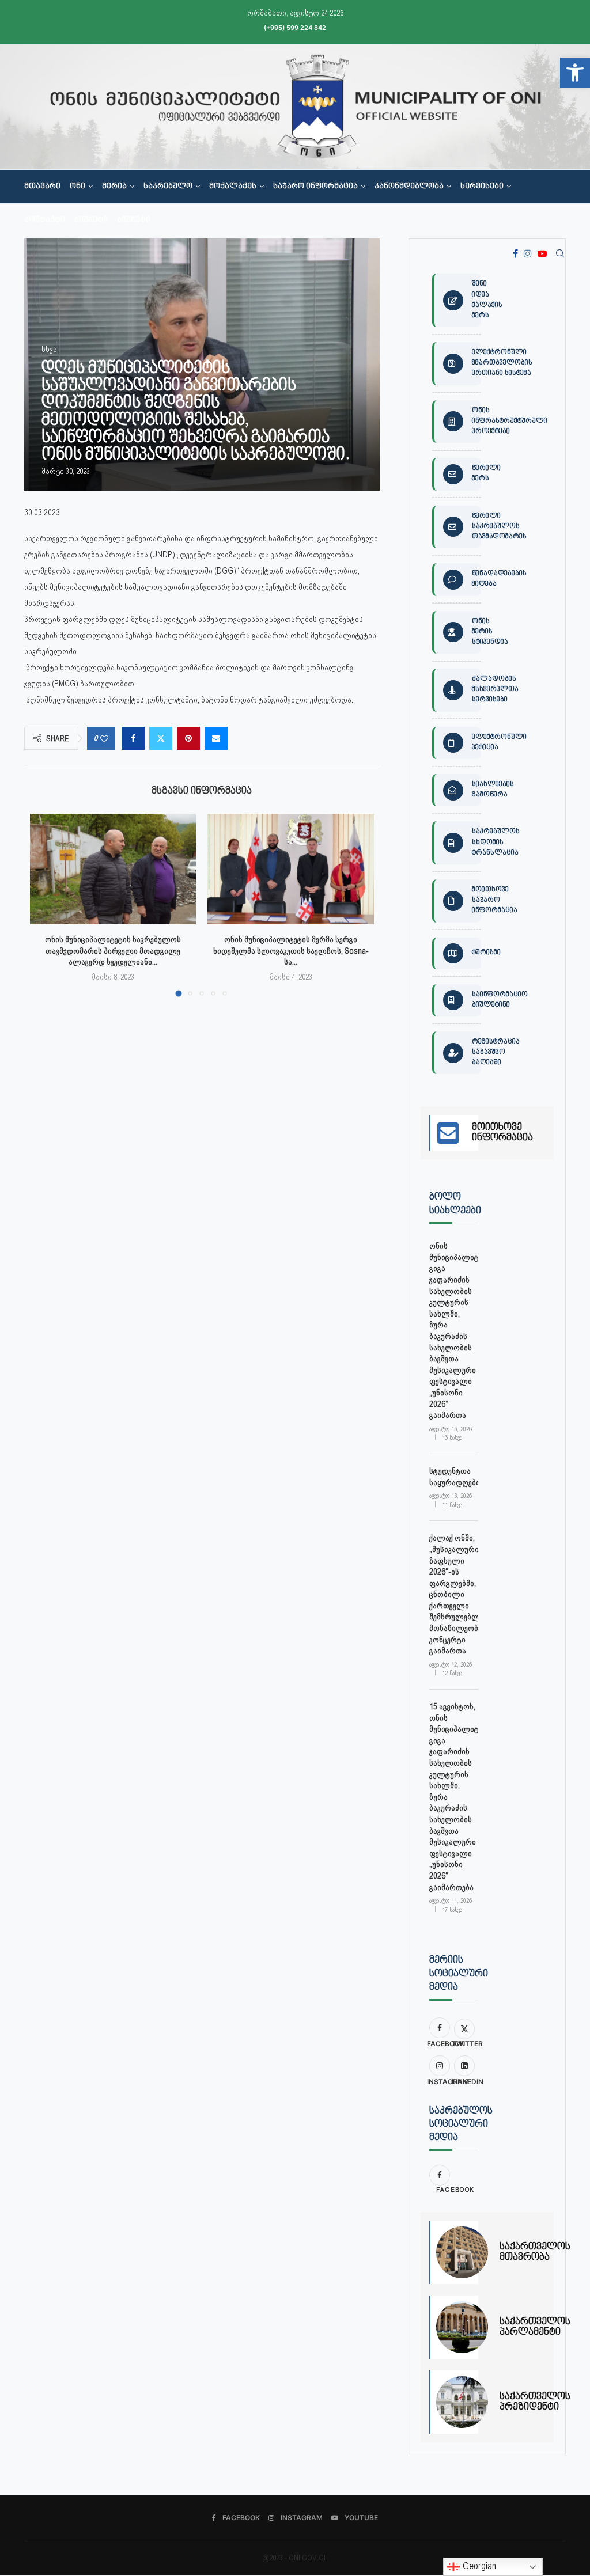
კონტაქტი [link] (45, 220)
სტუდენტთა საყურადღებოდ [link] (454, 1477)
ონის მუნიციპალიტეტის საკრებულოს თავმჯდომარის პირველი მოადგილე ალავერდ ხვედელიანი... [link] (113, 951)
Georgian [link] (478, 2566)
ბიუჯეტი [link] (91, 220)
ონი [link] (77, 187)
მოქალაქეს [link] (233, 187)
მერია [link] (114, 187)
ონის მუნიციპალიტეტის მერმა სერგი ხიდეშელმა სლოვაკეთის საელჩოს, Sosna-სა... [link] (291, 951)
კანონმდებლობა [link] (409, 187)
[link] (575, 73)
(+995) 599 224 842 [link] (295, 28)
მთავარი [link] (42, 187)
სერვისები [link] (482, 187)
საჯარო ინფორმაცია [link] (315, 187)
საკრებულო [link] (168, 187)
